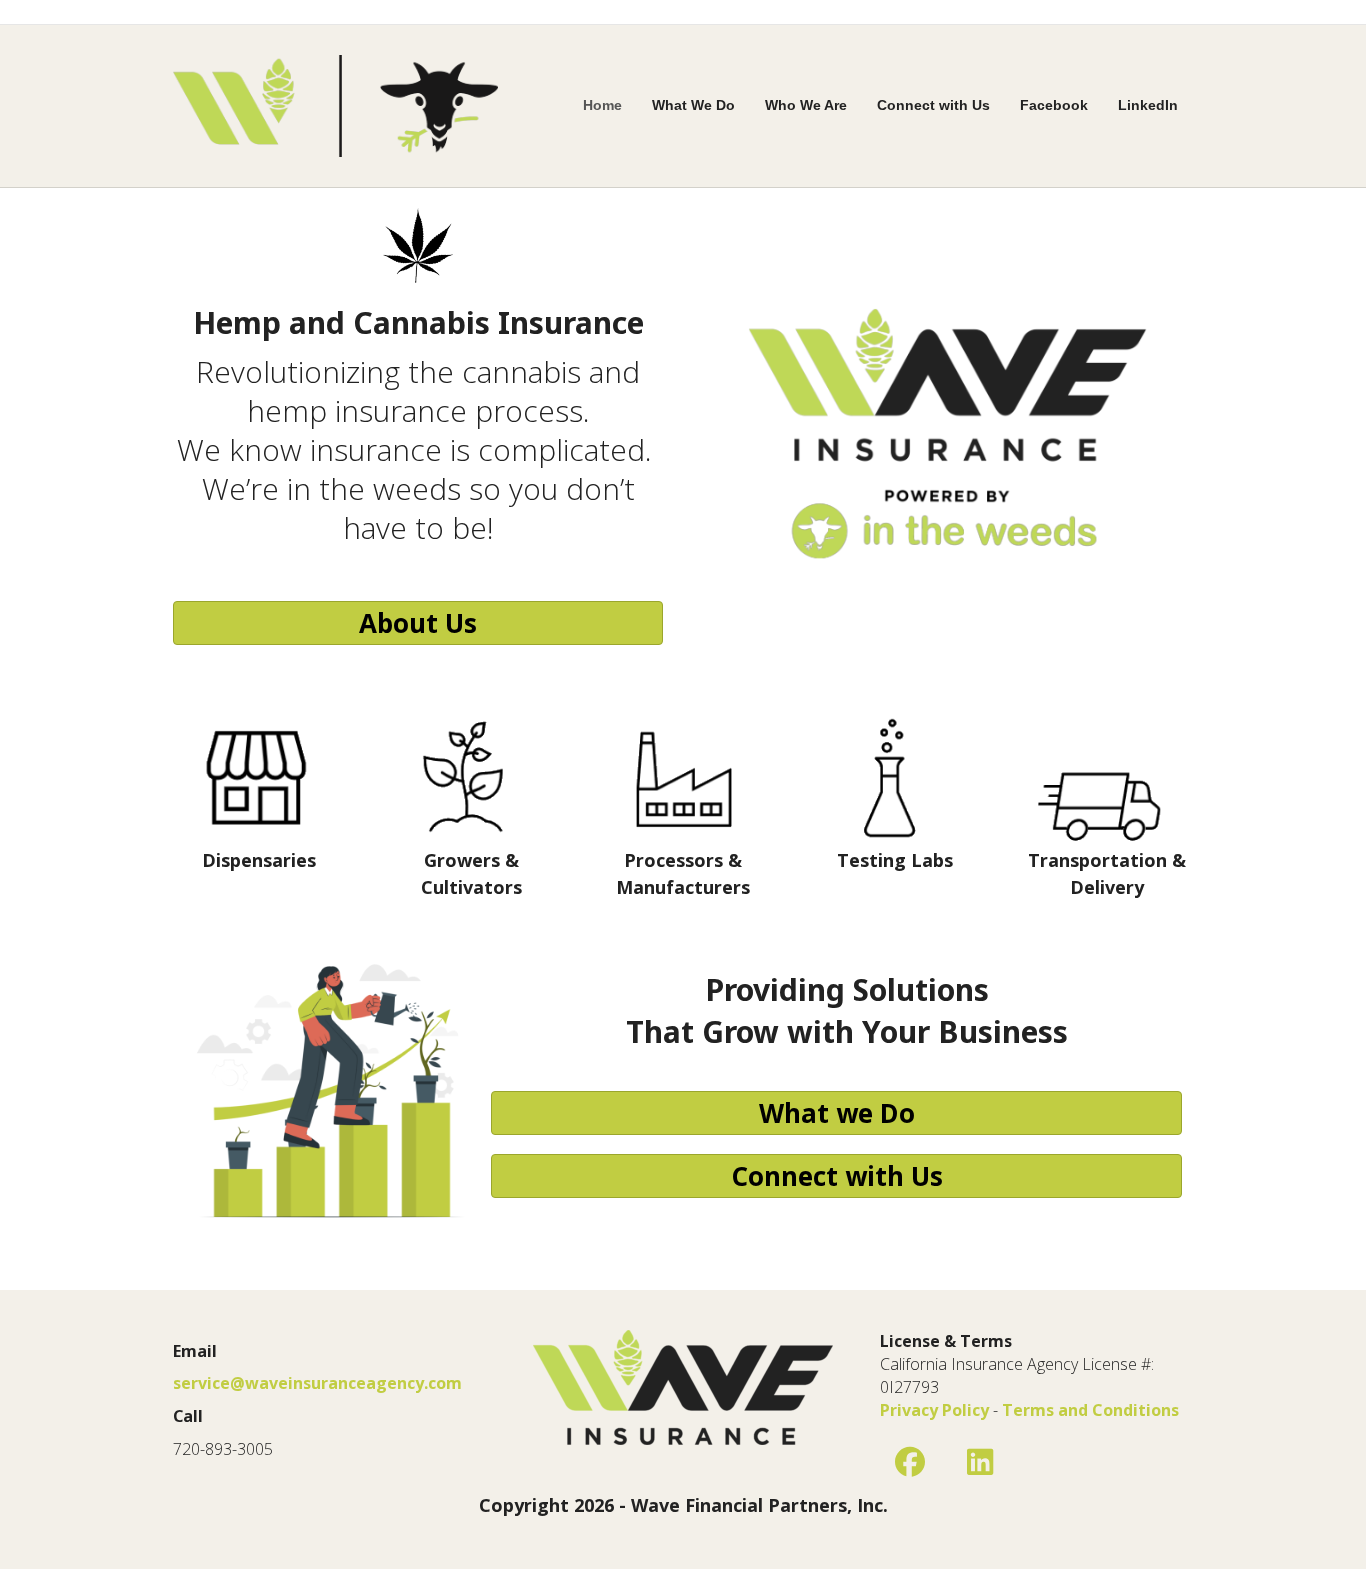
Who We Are (806, 105)
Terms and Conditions (1090, 1410)
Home (602, 105)
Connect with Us (933, 105)
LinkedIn (1148, 105)
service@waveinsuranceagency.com (317, 1383)
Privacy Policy (934, 1410)
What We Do (693, 105)
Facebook (1054, 105)
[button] (910, 1462)
